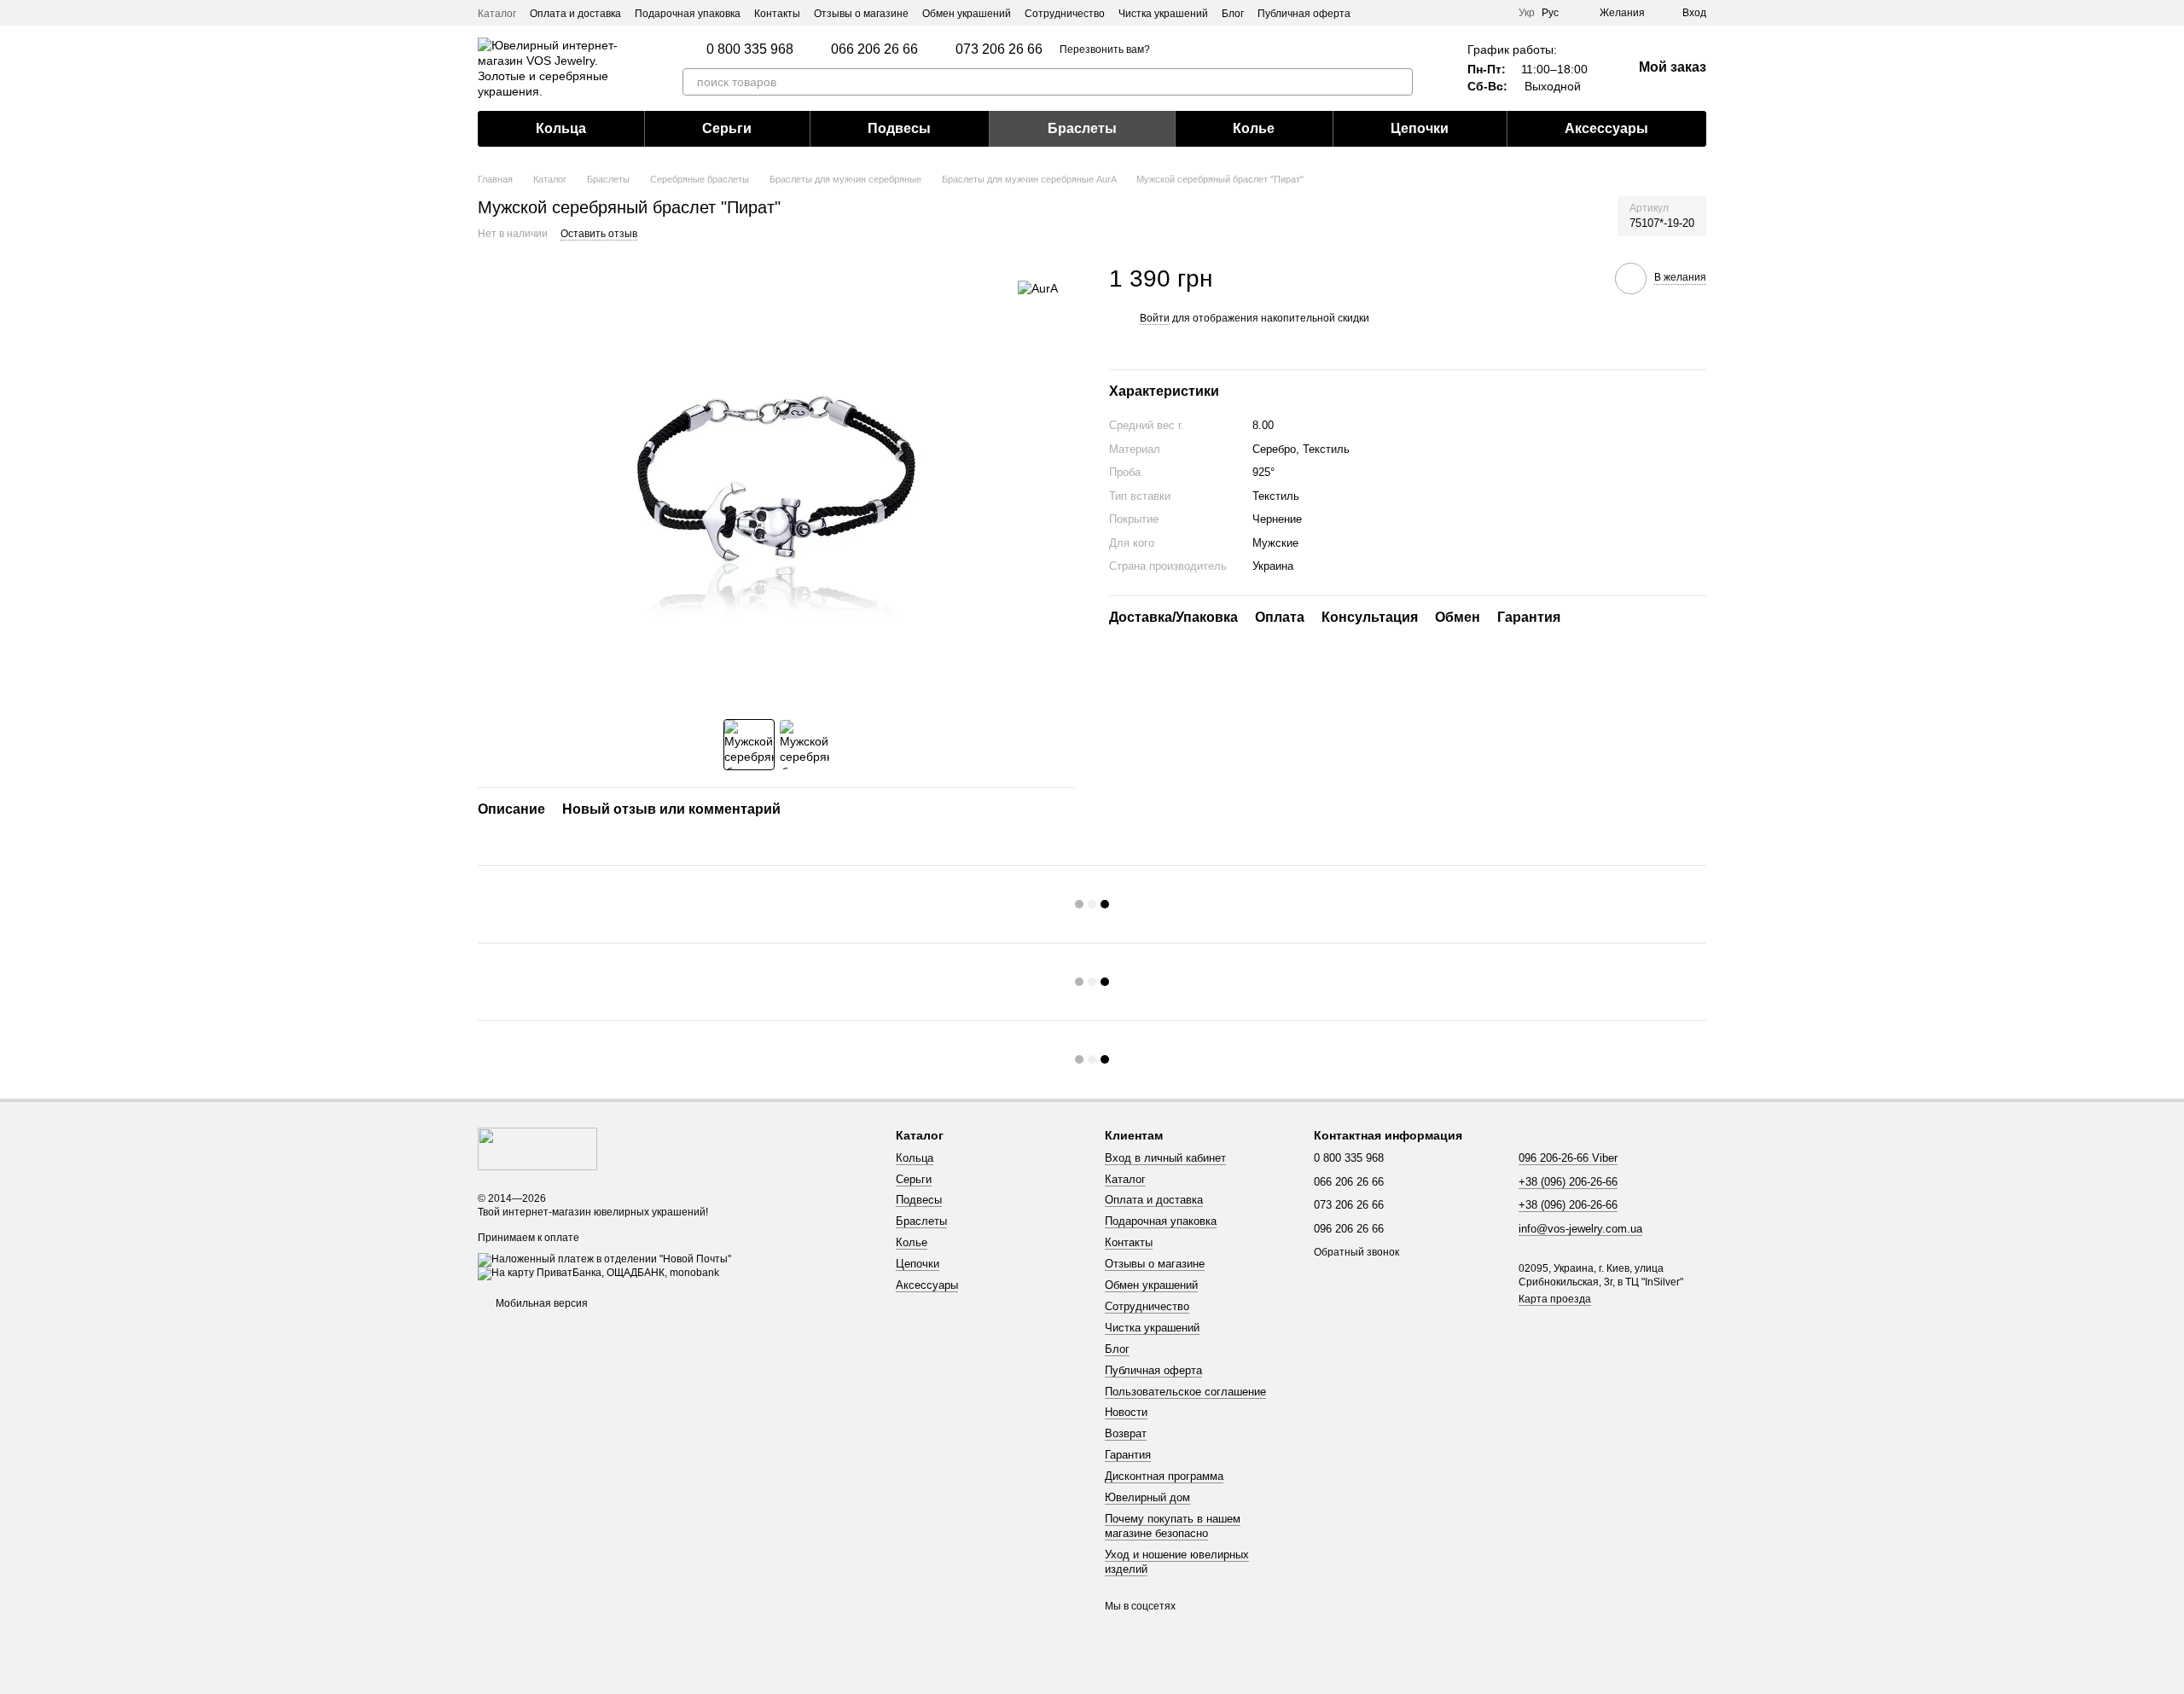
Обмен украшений (967, 14)
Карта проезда (1555, 1299)
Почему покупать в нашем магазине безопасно (1173, 1526)
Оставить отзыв (599, 234)
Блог (1233, 14)
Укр (1527, 13)
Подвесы (899, 128)
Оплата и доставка (575, 14)
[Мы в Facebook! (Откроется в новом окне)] (1495, 13)
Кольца (561, 128)
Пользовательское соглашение (1185, 1392)
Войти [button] (1155, 318)
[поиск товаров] (1399, 82)
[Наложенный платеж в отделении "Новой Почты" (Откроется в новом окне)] (604, 1259)
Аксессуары (1606, 128)
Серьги (727, 128)
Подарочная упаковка (688, 14)
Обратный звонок (1356, 1252)
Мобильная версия (540, 1303)
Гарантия (1128, 1455)
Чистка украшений (1163, 14)
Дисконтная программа (1164, 1476)
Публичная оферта (1304, 14)
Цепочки (1420, 128)
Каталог (497, 14)
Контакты (777, 14)
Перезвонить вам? (1105, 49)
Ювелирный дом (1147, 1497)
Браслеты (1082, 128)
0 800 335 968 (750, 49)
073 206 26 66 (999, 49)
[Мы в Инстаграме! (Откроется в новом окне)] (1474, 13)
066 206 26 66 (874, 49)
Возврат (1126, 1433)
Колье (1254, 128)
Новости (1126, 1412)
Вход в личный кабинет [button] (1165, 1158)
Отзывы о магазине (861, 14)
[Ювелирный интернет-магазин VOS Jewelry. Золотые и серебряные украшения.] (537, 1148)
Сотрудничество (1065, 14)
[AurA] (1038, 288)
